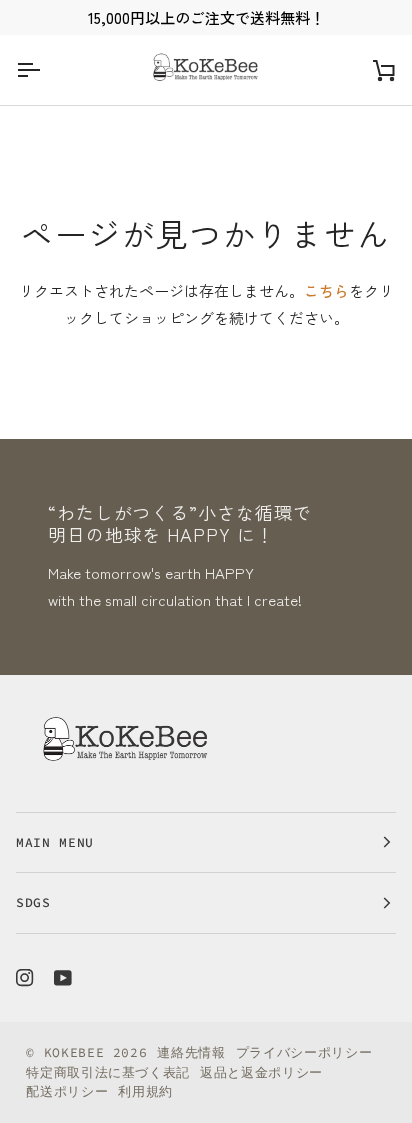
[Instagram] (25, 978)
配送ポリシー (67, 1091)
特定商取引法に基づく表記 (108, 1072)
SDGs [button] (33, 902)
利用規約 (145, 1091)
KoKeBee (74, 1052)
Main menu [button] (55, 842)
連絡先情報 (191, 1052)
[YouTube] (63, 978)
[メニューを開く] (46, 70)
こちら (326, 290)
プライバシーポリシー (304, 1052)
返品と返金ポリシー (261, 1072)
